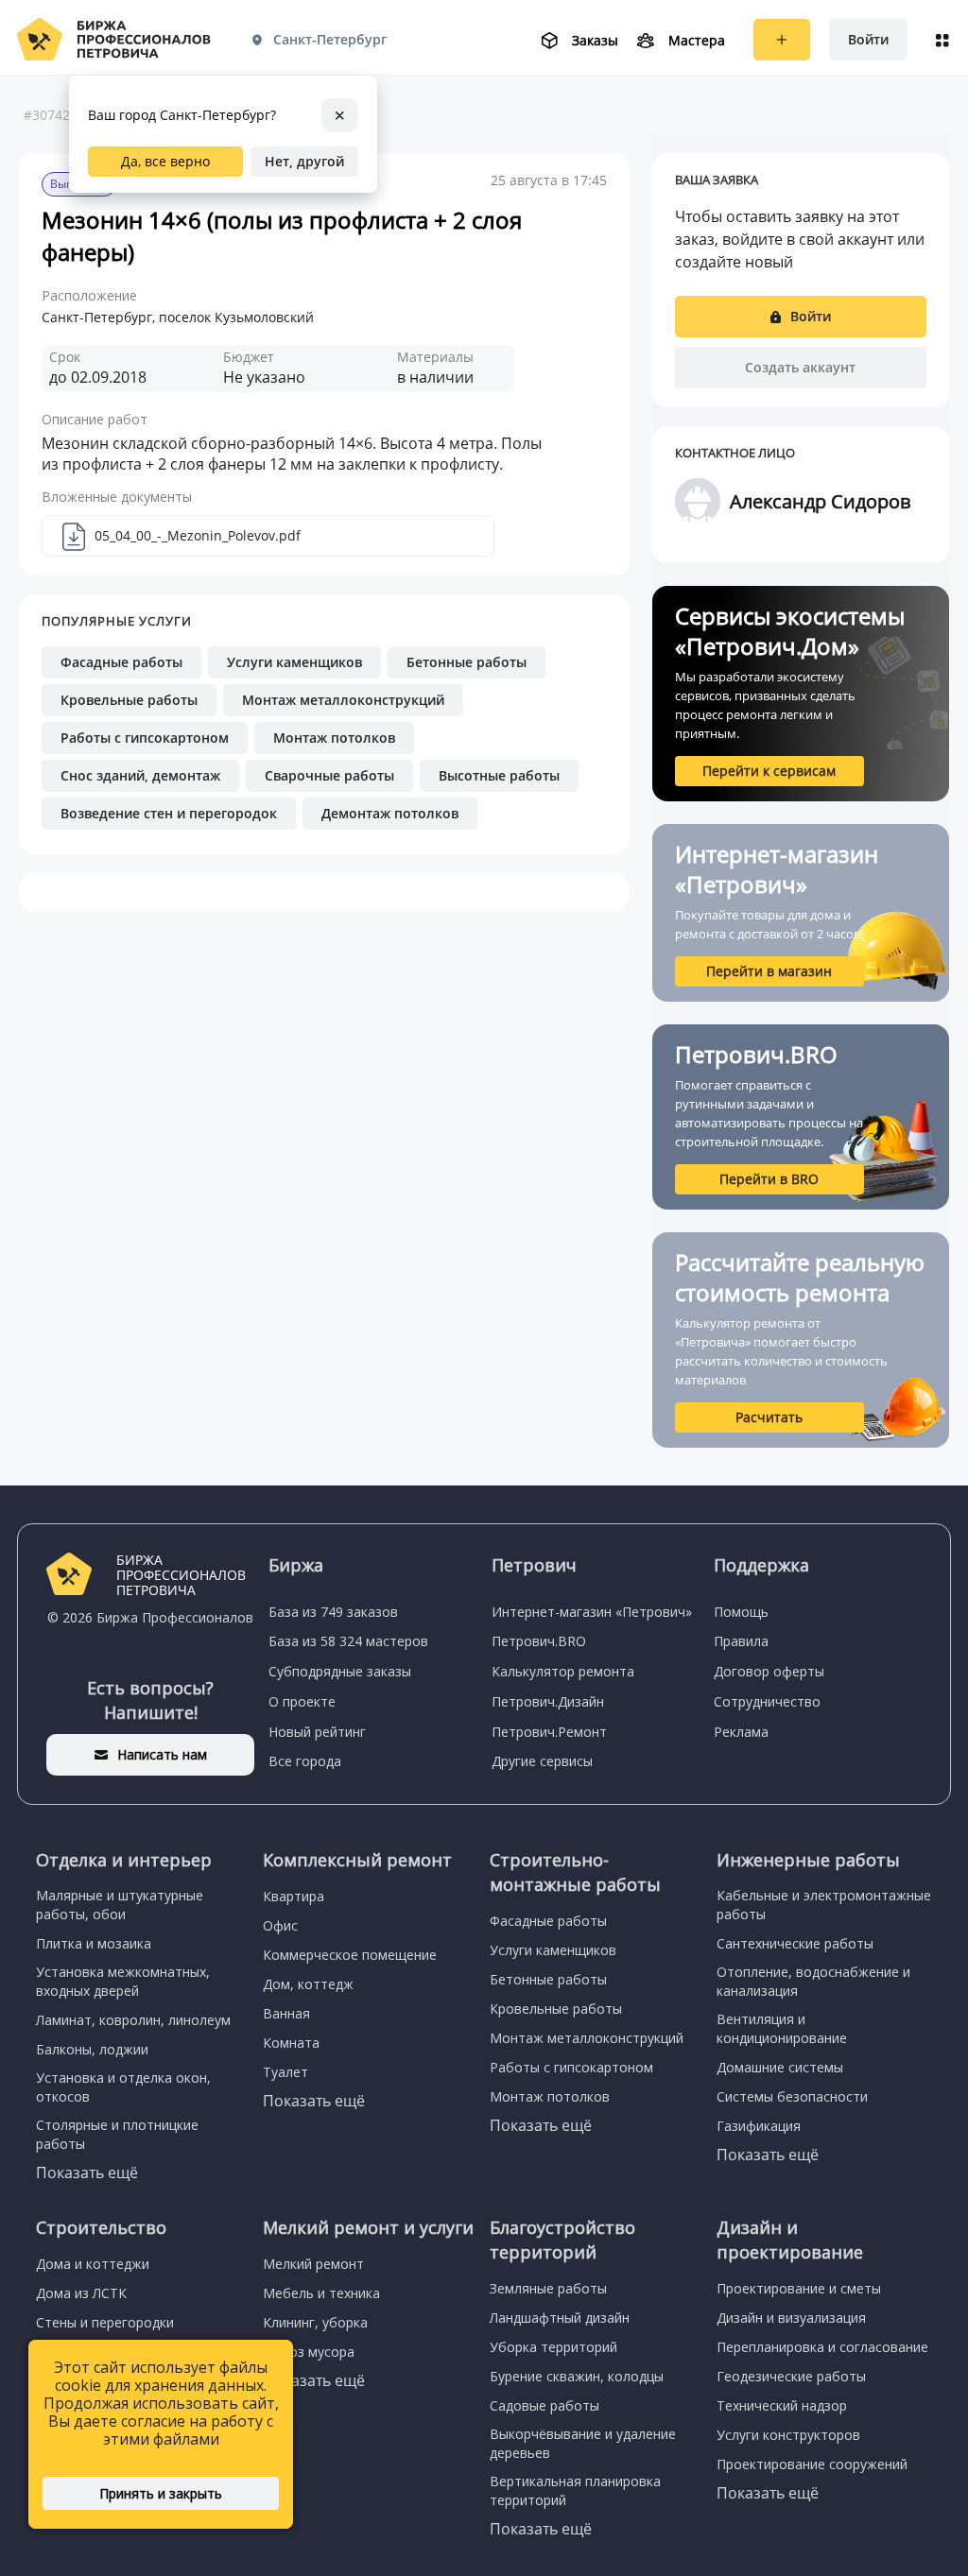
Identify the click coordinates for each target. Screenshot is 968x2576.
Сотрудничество (767, 1701)
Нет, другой (304, 161)
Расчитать (769, 1417)
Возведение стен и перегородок (169, 813)
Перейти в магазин (769, 971)
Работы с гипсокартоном (145, 738)
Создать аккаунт (800, 367)
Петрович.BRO (539, 1641)
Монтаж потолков (334, 738)
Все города (305, 1761)
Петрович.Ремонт (549, 1732)
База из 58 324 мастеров (348, 1641)
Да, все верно (165, 161)
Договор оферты (769, 1671)
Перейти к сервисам (769, 771)
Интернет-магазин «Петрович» (592, 1612)
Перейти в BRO (769, 1179)
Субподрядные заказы (340, 1671)
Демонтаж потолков (390, 813)
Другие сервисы (542, 1761)
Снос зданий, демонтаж (140, 775)
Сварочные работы (329, 775)
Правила (741, 1641)
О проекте (302, 1701)
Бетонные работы (467, 662)
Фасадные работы (121, 662)
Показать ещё (87, 2172)
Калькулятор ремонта (563, 1671)
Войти (868, 39)
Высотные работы (499, 775)
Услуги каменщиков (294, 662)
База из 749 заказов (333, 1612)
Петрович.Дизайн (548, 1701)
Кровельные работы (129, 700)
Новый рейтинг (317, 1732)
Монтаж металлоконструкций (343, 700)
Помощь (741, 1612)
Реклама (741, 1732)
